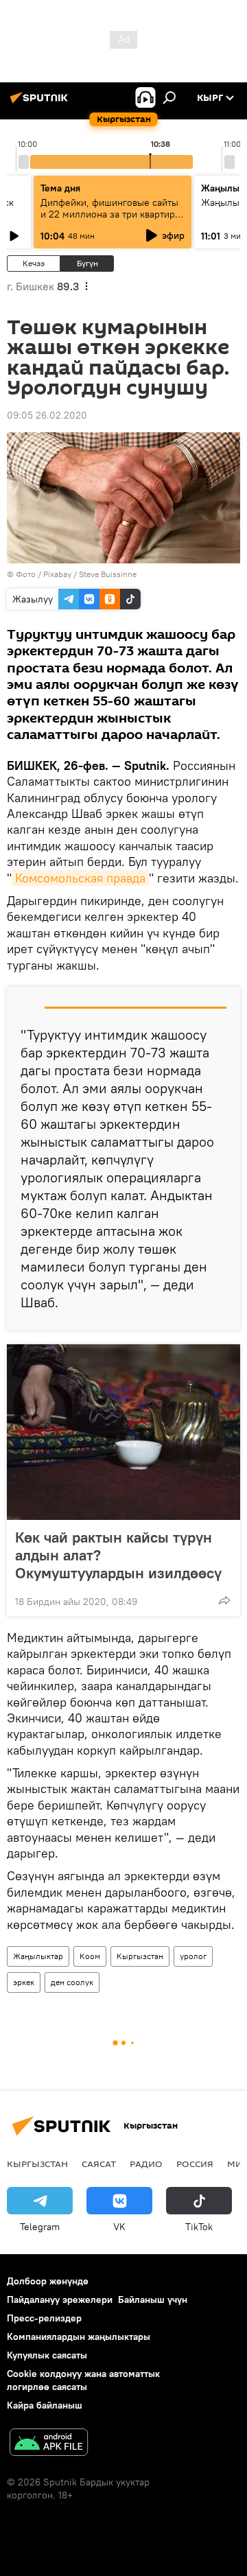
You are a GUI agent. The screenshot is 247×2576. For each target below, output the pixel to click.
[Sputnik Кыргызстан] (41, 103)
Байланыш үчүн (153, 2299)
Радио (146, 2164)
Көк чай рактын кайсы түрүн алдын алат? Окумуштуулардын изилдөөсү (118, 1555)
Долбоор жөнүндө (48, 2281)
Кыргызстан (140, 1956)
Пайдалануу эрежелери (60, 2299)
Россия (195, 2164)
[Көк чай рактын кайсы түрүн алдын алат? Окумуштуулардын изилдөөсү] (123, 1432)
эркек (24, 1982)
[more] (224, 1600)
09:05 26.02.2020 (47, 415)
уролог (193, 1956)
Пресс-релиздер (44, 2318)
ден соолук (72, 1982)
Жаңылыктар (38, 1956)
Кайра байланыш (45, 2405)
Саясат (99, 2164)
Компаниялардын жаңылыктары (79, 2337)
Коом (90, 1956)
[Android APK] (49, 2444)
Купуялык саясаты (47, 2355)
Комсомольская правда (80, 878)
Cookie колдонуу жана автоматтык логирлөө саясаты (83, 2380)
